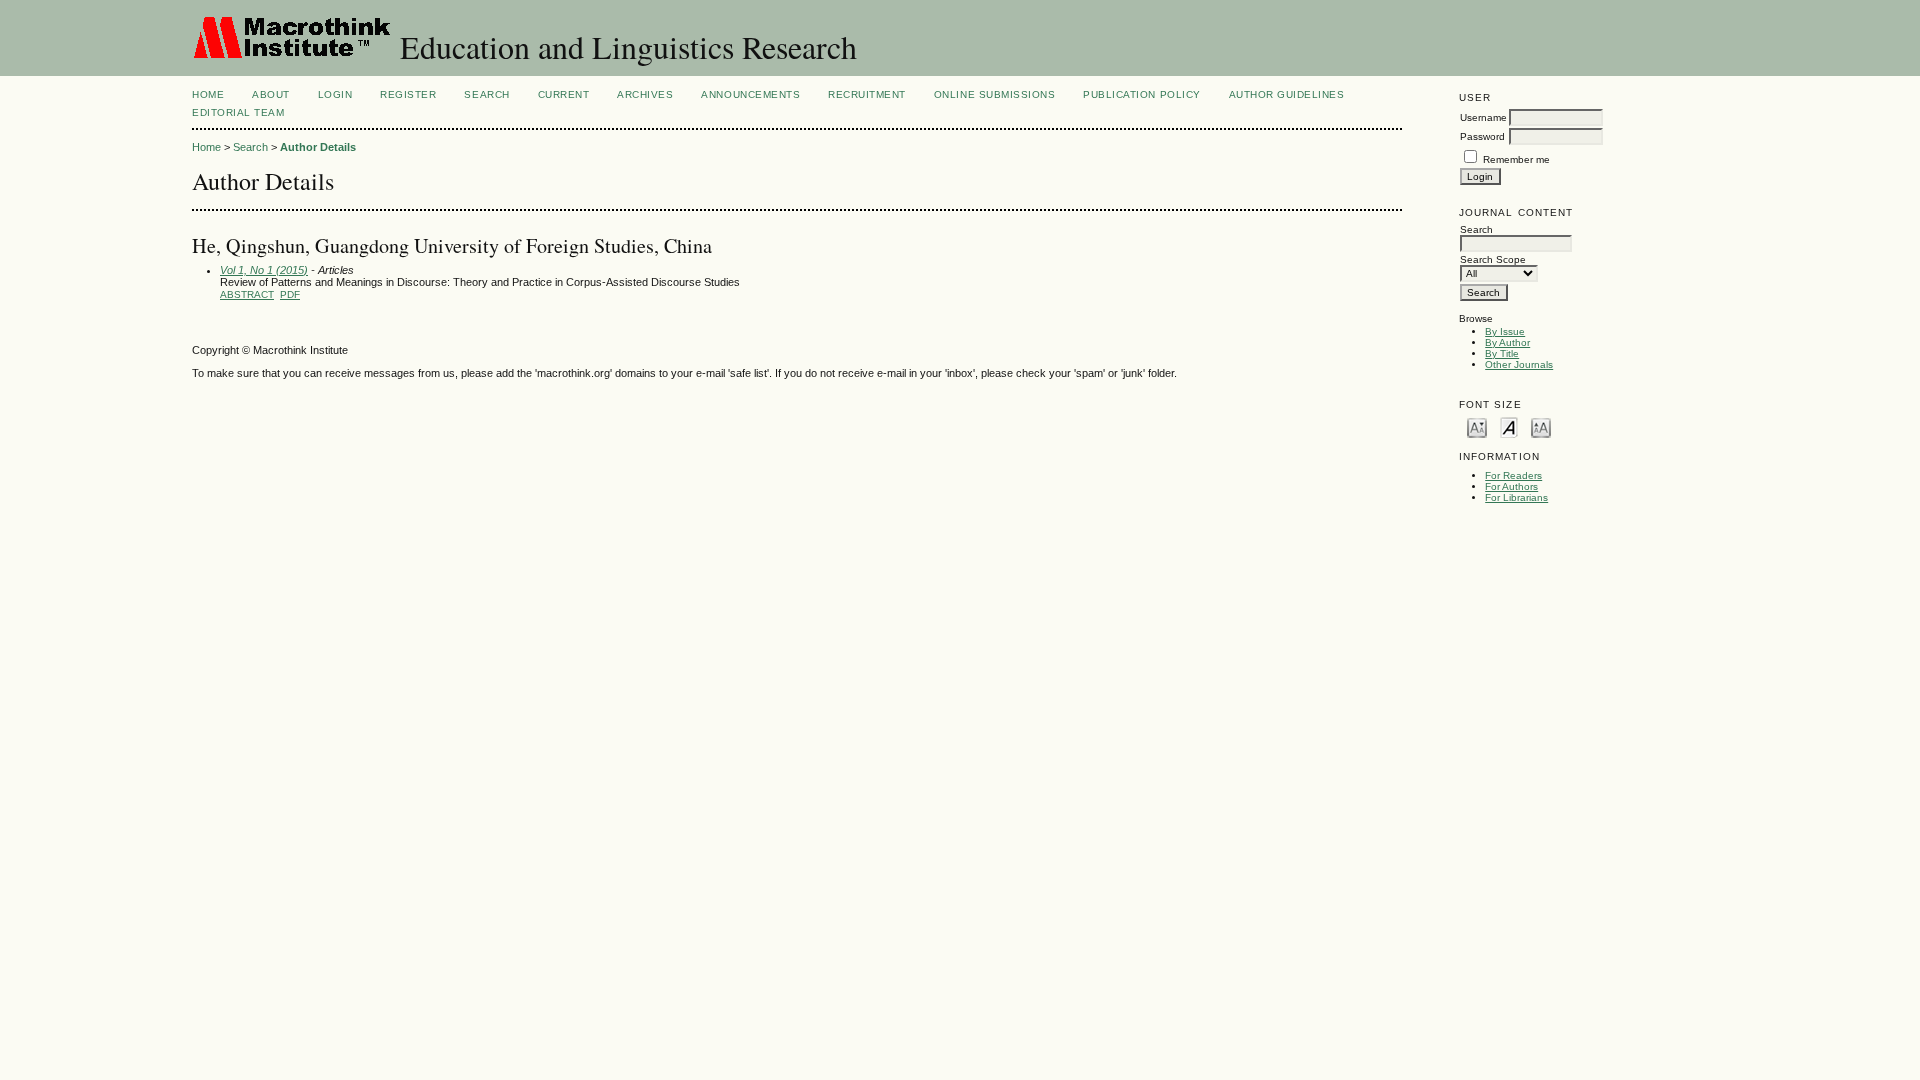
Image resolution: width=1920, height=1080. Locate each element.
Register (408, 94)
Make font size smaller (1477, 426)
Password (1482, 136)
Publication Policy (1141, 94)
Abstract (247, 294)
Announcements (750, 94)
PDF (290, 294)
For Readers (1513, 475)
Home (208, 94)
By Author (1507, 342)
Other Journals (1519, 364)
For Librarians (1516, 497)
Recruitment (867, 94)
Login (335, 94)
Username (1483, 117)
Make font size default (1509, 426)
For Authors (1511, 486)
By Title (1502, 353)
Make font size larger (1541, 426)
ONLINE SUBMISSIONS (994, 94)
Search (486, 94)
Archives (645, 94)
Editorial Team (238, 112)
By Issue (1505, 331)
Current (564, 94)
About (271, 94)
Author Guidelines (1287, 94)
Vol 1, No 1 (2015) (264, 270)
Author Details (318, 147)
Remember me (1516, 159)
